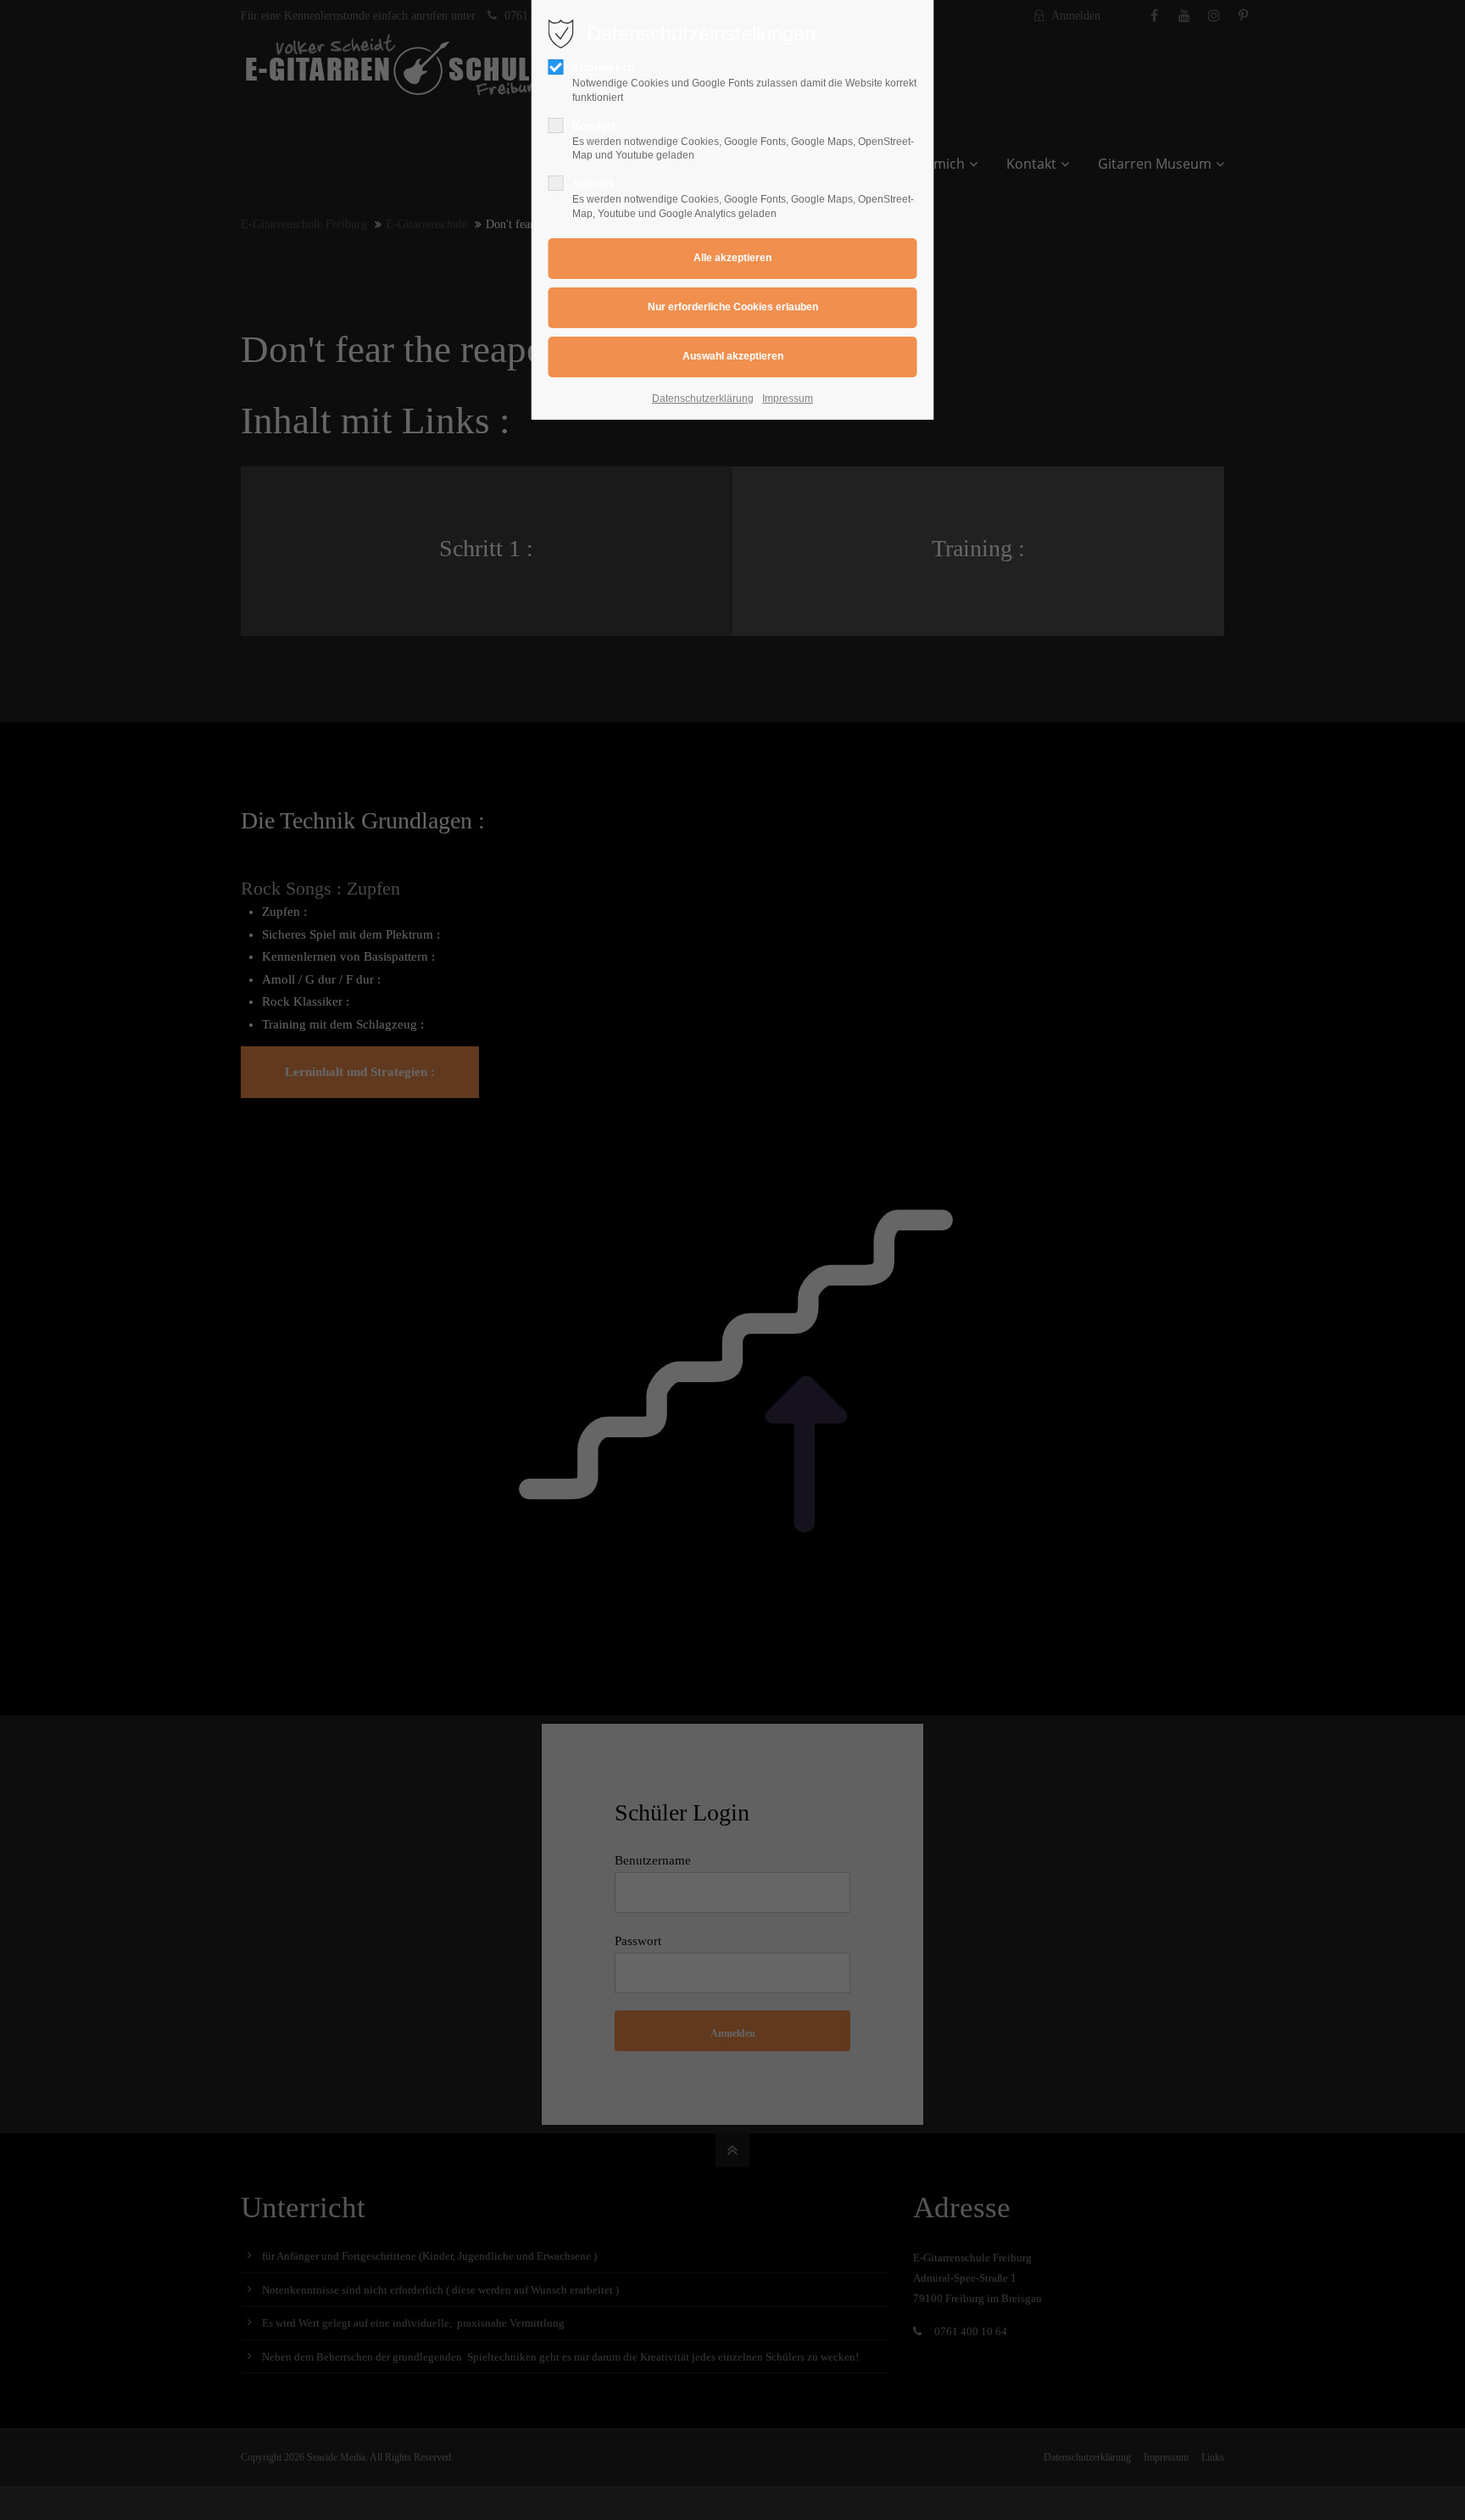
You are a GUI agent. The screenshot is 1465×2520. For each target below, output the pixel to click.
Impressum (788, 399)
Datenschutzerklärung (703, 399)
